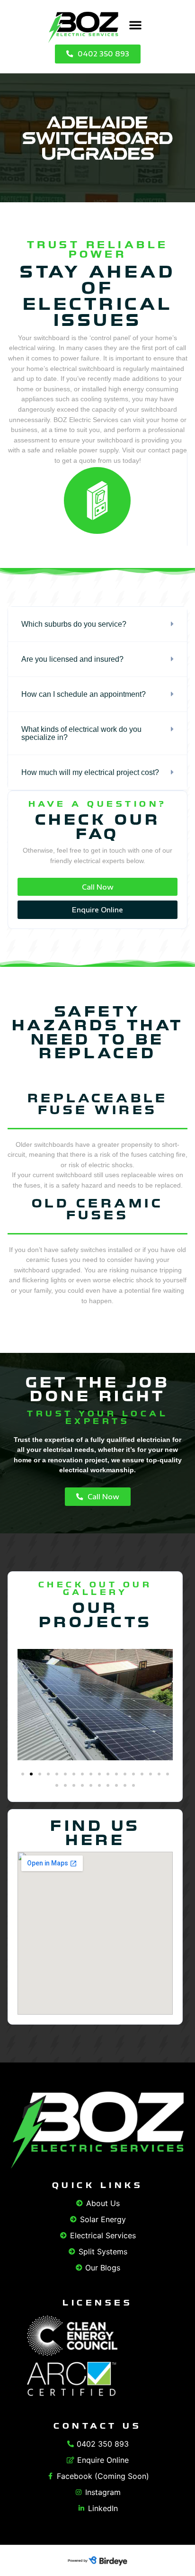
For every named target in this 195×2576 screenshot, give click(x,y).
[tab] (97, 624)
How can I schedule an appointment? (84, 694)
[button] (135, 25)
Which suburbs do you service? (74, 624)
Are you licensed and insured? (72, 659)
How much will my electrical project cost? (90, 772)
